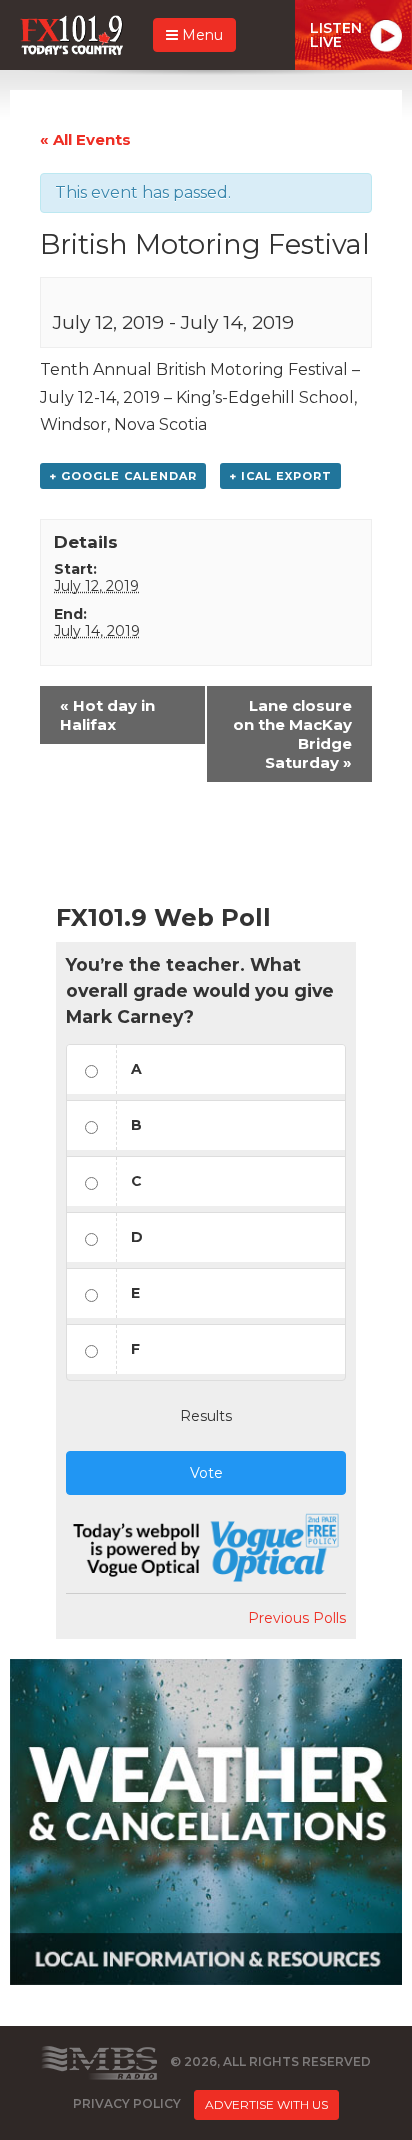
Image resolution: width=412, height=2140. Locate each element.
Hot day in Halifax (107, 715)
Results (206, 1416)
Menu (200, 35)
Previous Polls (297, 1618)
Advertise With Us (266, 2104)
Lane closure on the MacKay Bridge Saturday (292, 734)
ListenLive (336, 35)
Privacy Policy (127, 2103)
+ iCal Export (280, 476)
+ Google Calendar (123, 476)
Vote (206, 1473)
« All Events (85, 139)
